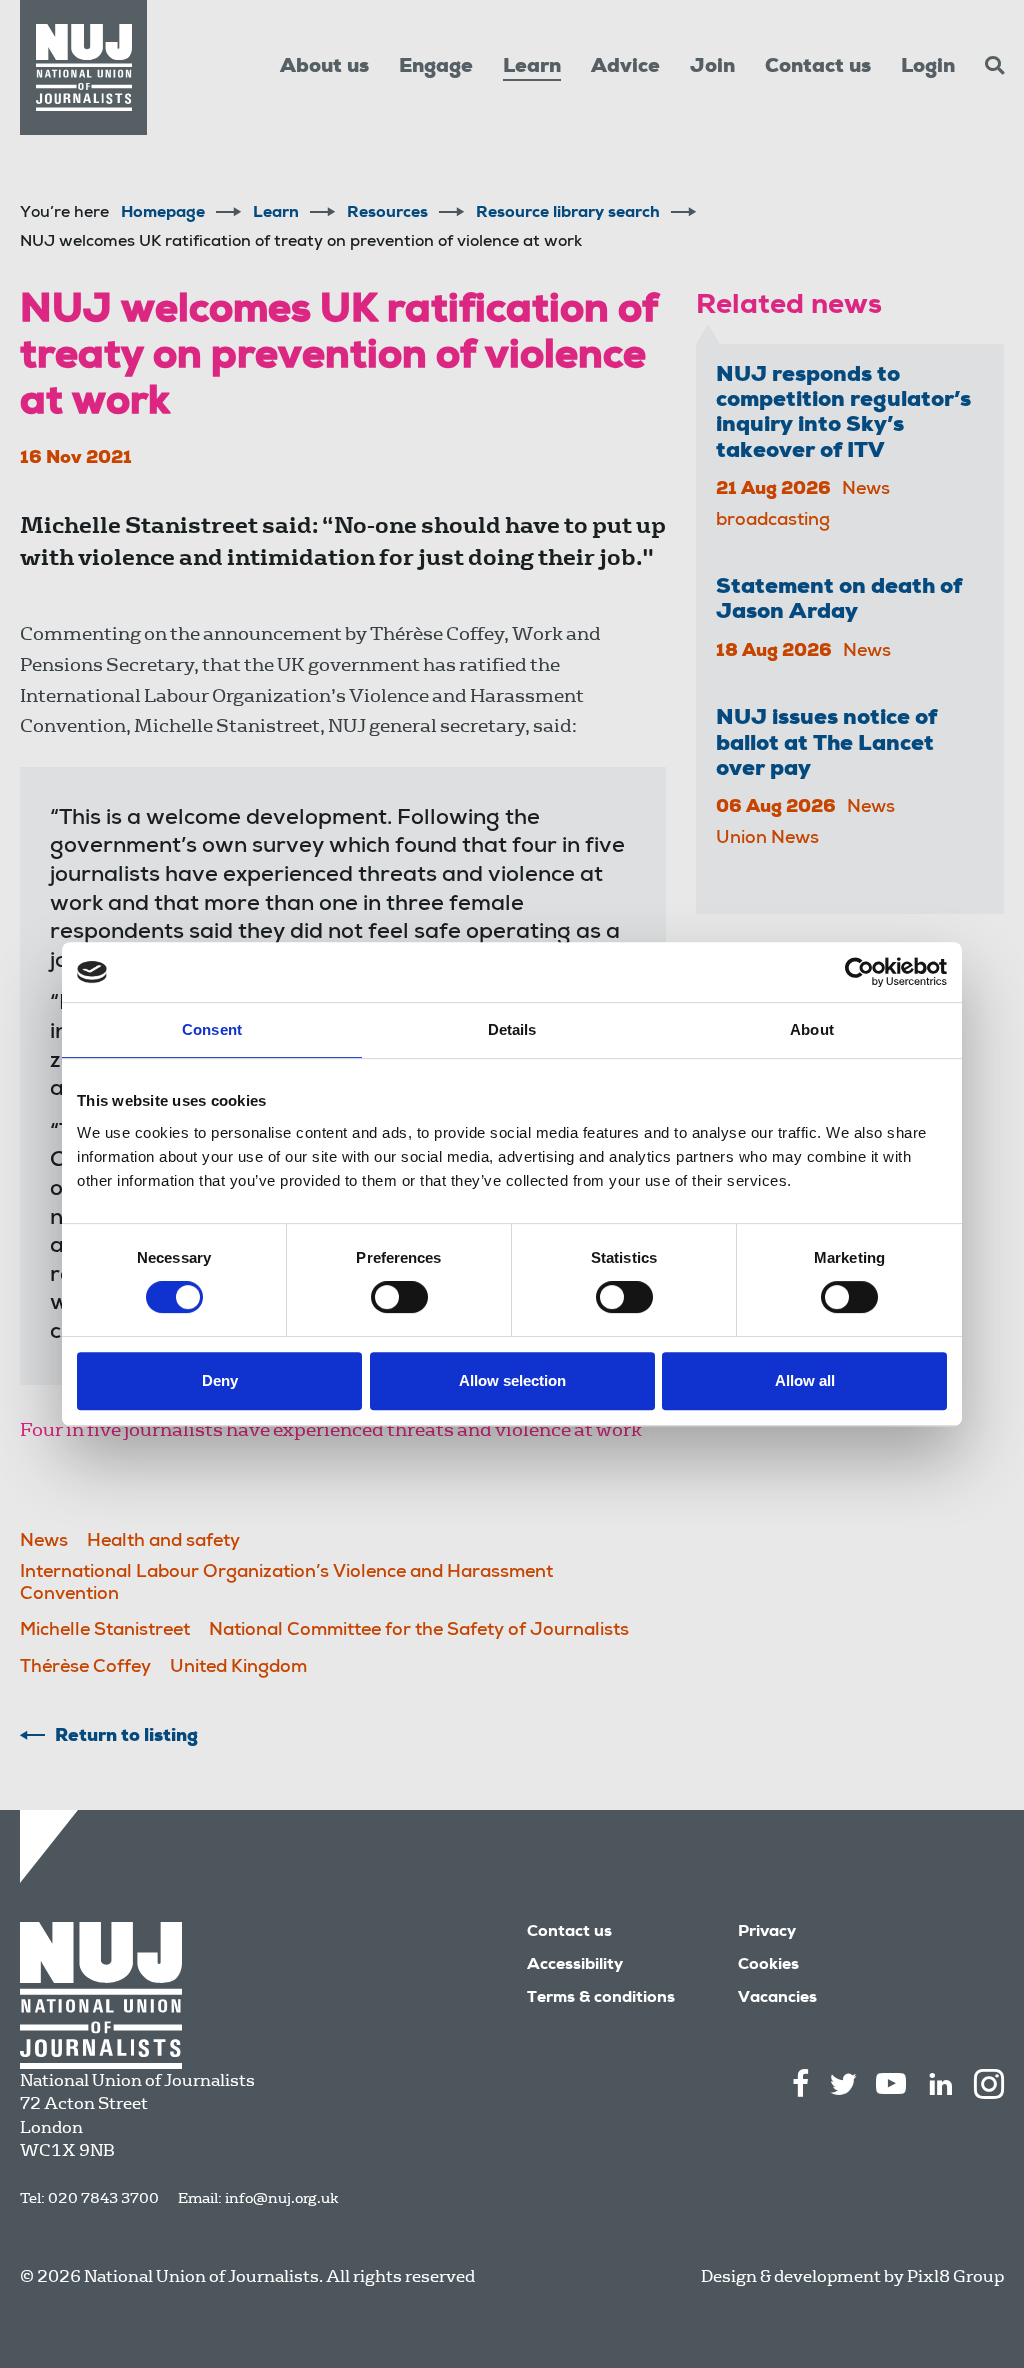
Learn (532, 68)
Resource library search (568, 214)
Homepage (163, 214)
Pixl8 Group (955, 2276)
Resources (387, 214)
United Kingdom (238, 1668)
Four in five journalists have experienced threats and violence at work (331, 1429)
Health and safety (163, 1542)
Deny (220, 1380)
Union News (767, 839)
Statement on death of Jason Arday (839, 600)
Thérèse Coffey (85, 1668)
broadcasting (773, 521)
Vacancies (777, 1999)
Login (928, 68)
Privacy (767, 1933)
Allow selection (512, 1380)
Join (712, 68)
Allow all (805, 1380)
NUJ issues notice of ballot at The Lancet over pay (826, 744)
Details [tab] (512, 1029)
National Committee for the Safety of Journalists (419, 1631)
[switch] (399, 1297)
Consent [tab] (212, 1029)
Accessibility (575, 1966)
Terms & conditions (601, 1999)
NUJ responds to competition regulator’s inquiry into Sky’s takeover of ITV (843, 414)
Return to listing (126, 1737)
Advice (625, 68)
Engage (436, 68)
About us (324, 68)
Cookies (768, 1966)
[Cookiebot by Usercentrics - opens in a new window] (859, 972)
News (44, 1542)
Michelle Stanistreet (105, 1631)
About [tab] (812, 1029)
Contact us (818, 68)
